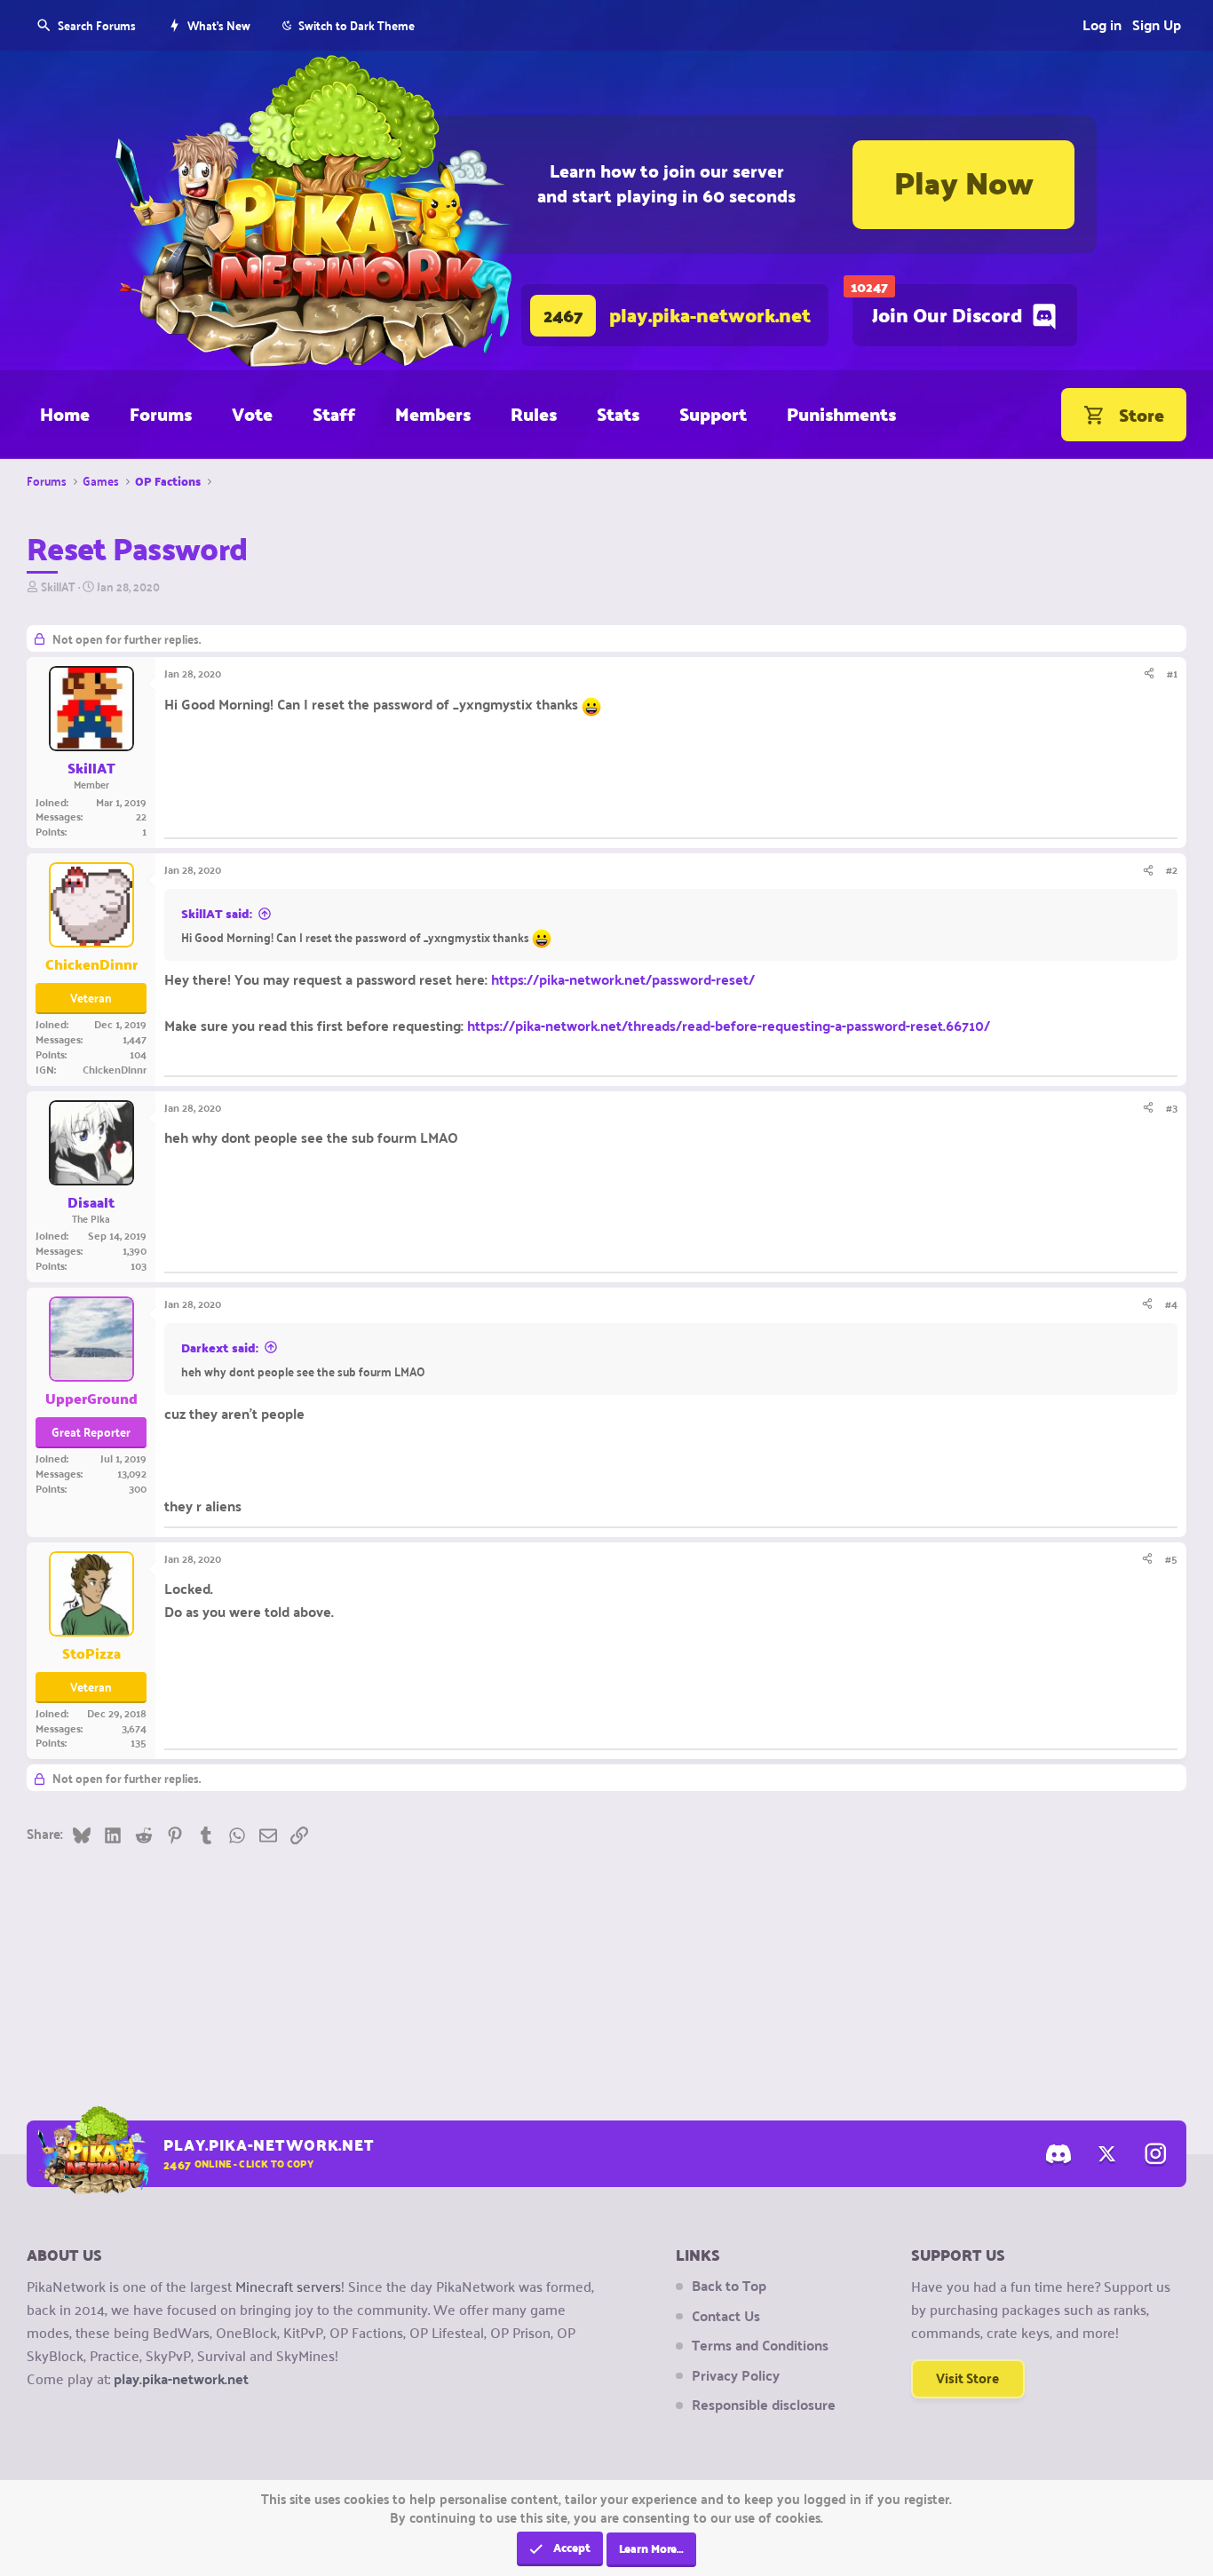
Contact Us (726, 2316)
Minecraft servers (288, 2286)
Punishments (841, 414)
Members (433, 414)
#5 (1171, 1558)
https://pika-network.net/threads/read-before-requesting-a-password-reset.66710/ (729, 1025)
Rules (534, 414)
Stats (618, 414)
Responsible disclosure (764, 2405)
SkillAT (58, 586)
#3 (1172, 1107)
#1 (1172, 673)
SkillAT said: (217, 914)
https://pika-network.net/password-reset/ (623, 979)
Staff (334, 414)
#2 (1172, 869)
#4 (1171, 1304)
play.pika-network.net (181, 2378)
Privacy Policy (736, 2375)
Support (713, 414)
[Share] (1149, 674)
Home (65, 414)
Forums (161, 414)
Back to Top (729, 2286)
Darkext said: (220, 1348)
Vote (252, 414)
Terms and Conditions (760, 2345)
